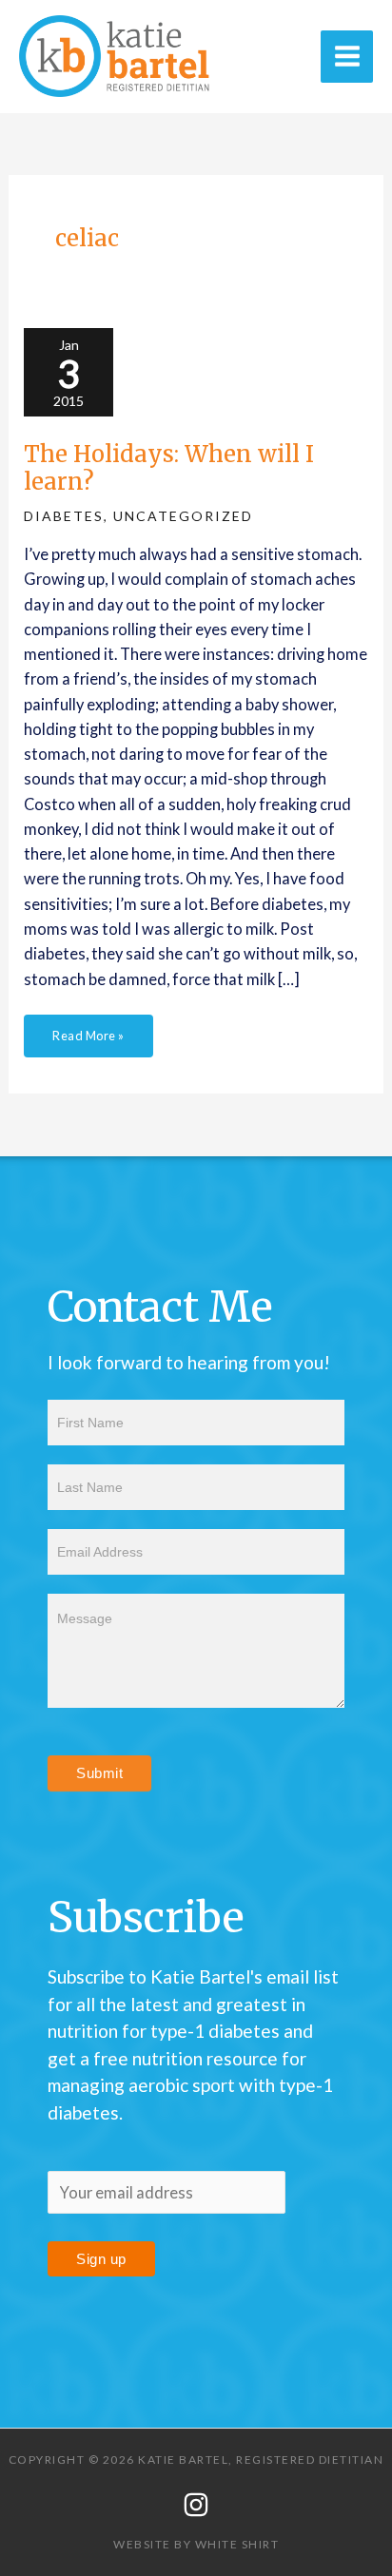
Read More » (88, 1029)
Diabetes (64, 516)
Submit (99, 1773)
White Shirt (237, 2544)
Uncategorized (183, 516)
